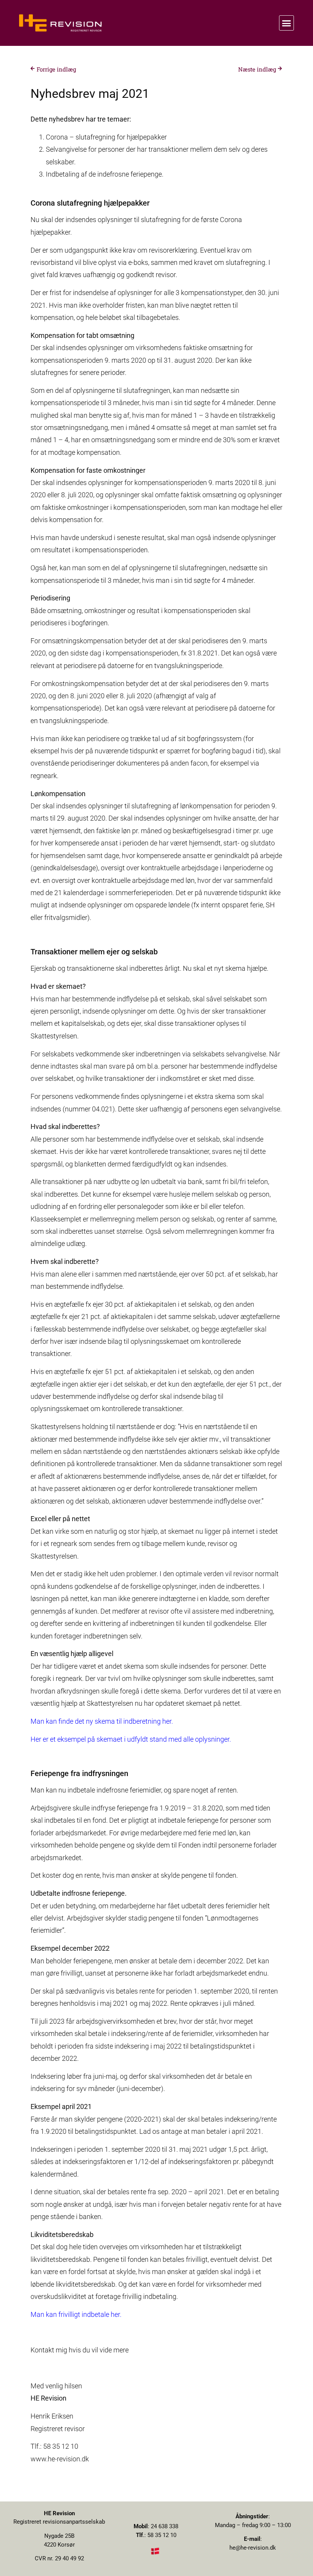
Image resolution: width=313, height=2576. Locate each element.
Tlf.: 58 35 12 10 (54, 2446)
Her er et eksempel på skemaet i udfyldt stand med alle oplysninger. (131, 1739)
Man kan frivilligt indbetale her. (76, 2314)
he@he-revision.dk (253, 2548)
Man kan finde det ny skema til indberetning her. (102, 1721)
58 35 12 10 (162, 2535)
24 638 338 (165, 2526)
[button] (287, 23)
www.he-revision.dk (60, 2459)
